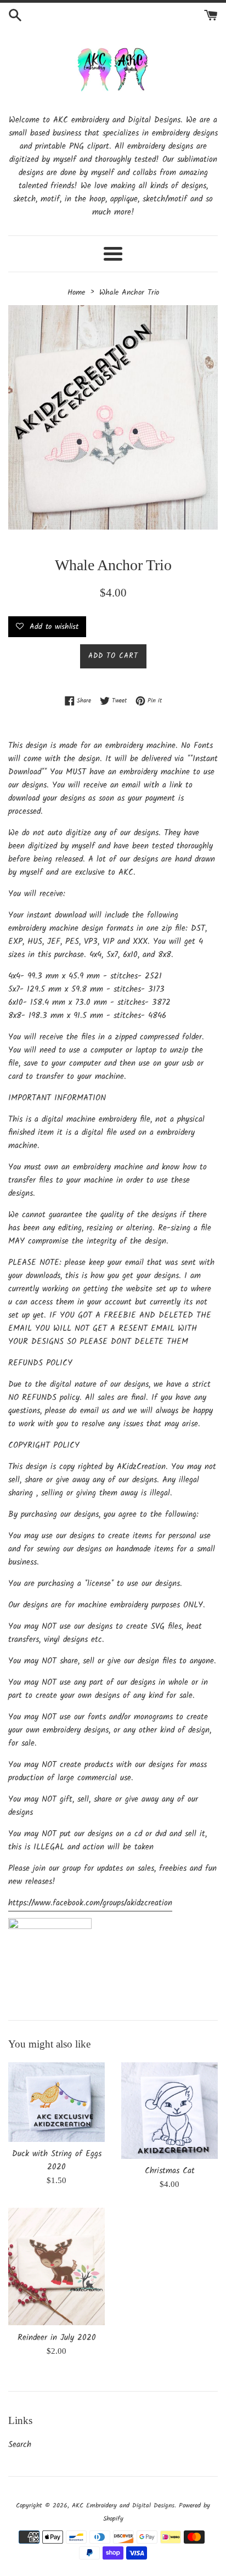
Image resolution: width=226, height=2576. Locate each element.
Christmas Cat (170, 2171)
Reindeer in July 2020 (57, 2338)
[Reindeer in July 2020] (56, 2267)
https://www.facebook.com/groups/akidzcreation (90, 1903)
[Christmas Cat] (169, 2111)
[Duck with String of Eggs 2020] (56, 2102)
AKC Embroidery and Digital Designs (123, 2505)
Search (20, 2445)
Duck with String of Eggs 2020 (57, 2161)
